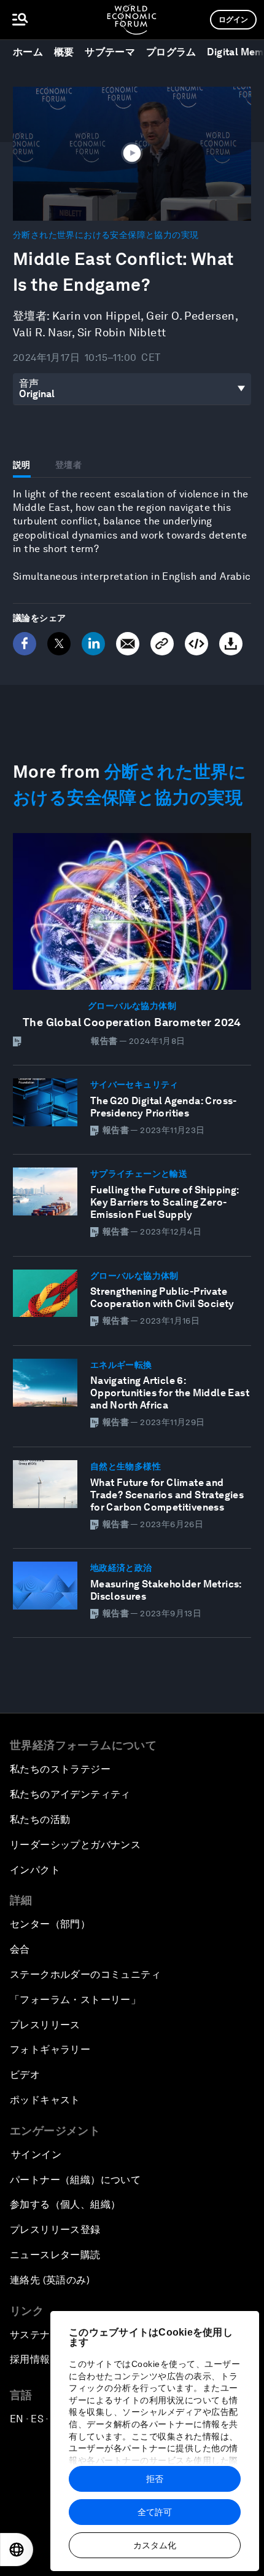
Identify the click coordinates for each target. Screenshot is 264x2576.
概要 (64, 52)
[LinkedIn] (93, 644)
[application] (132, 154)
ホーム (28, 52)
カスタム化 (155, 2545)
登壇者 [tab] (68, 465)
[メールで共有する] (128, 644)
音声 (29, 383)
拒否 (155, 2479)
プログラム (171, 52)
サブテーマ (110, 52)
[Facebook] (25, 644)
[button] (132, 152)
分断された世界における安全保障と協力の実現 (106, 235)
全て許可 (155, 2512)
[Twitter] (59, 644)
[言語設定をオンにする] (17, 2550)
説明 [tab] (22, 465)
